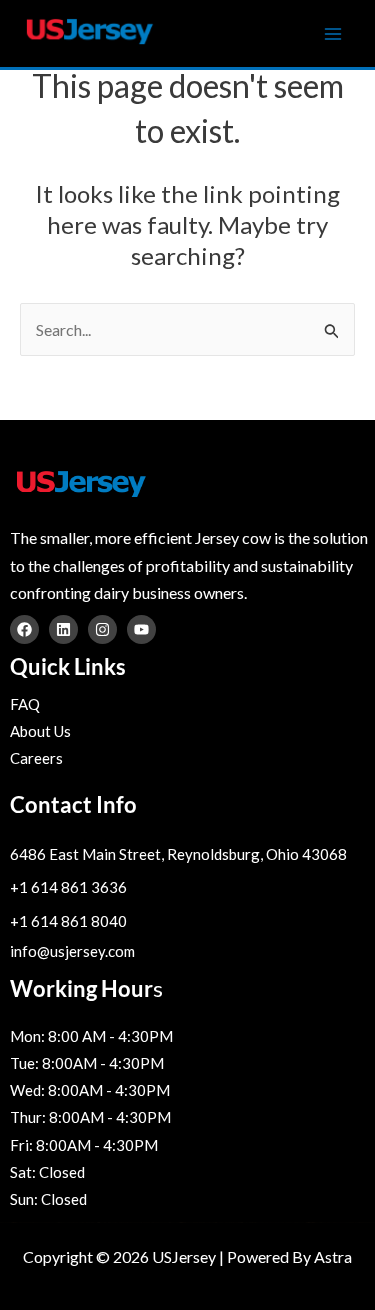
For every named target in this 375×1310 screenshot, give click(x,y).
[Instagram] (102, 629)
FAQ (25, 704)
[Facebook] (24, 629)
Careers (36, 758)
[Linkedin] (63, 629)
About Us (40, 731)
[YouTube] (141, 629)
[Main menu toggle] (333, 34)
